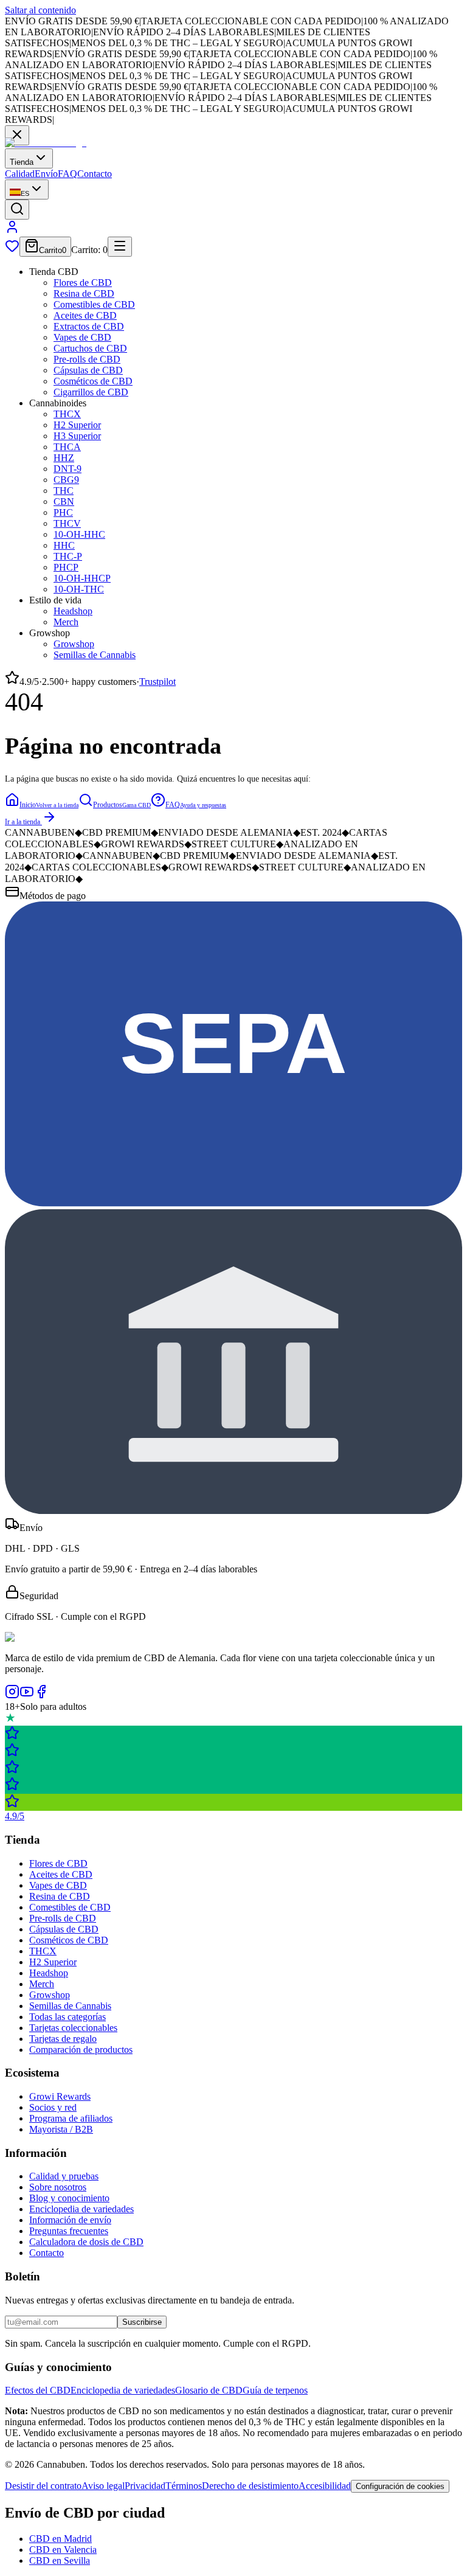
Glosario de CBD (209, 2390)
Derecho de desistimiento (250, 2486)
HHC (64, 545)
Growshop (74, 644)
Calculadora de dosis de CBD (86, 2242)
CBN (64, 502)
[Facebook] (41, 1696)
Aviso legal (103, 2486)
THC (64, 491)
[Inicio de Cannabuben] (46, 143)
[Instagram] (12, 1696)
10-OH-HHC (79, 534)
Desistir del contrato (43, 2486)
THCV (67, 523)
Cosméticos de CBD (93, 381)
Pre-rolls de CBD (87, 359)
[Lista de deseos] (12, 250)
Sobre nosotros (58, 2187)
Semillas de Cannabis (95, 655)
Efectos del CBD (38, 2390)
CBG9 (66, 480)
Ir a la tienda (22, 822)
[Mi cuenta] (12, 231)
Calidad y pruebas (64, 2176)
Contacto (95, 174)
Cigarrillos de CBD (91, 392)
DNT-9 (67, 469)
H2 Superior (77, 425)
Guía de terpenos (275, 2390)
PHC (63, 512)
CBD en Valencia (63, 2550)
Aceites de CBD (85, 315)
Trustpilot (157, 682)
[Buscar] (17, 210)
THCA (67, 447)
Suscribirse (142, 2322)
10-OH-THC (79, 589)
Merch (66, 622)
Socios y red (53, 2107)
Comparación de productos (81, 2050)
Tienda (22, 162)
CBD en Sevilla (60, 2560)
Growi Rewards (60, 2096)
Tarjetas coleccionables (73, 2028)
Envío (46, 174)
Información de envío (70, 2220)
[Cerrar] (17, 135)
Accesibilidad (325, 2486)
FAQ (67, 174)
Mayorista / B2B (61, 2129)
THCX (67, 414)
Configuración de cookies (400, 2486)
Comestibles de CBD (94, 304)
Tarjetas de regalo (63, 2039)
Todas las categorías (67, 2017)
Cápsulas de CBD (88, 370)
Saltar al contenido (40, 10)
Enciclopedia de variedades (81, 2209)
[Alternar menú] (120, 247)
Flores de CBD (83, 283)
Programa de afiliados (71, 2118)
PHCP (66, 567)
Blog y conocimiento (69, 2198)
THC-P (68, 556)
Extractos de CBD (89, 326)
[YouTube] (27, 1696)
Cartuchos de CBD (90, 348)
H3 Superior (77, 436)
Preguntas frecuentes (69, 2231)
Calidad (20, 174)
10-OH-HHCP (82, 578)
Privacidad (145, 2486)
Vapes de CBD (82, 337)
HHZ (64, 458)
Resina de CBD (84, 293)
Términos (184, 2486)
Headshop (73, 611)
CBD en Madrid (61, 2539)
